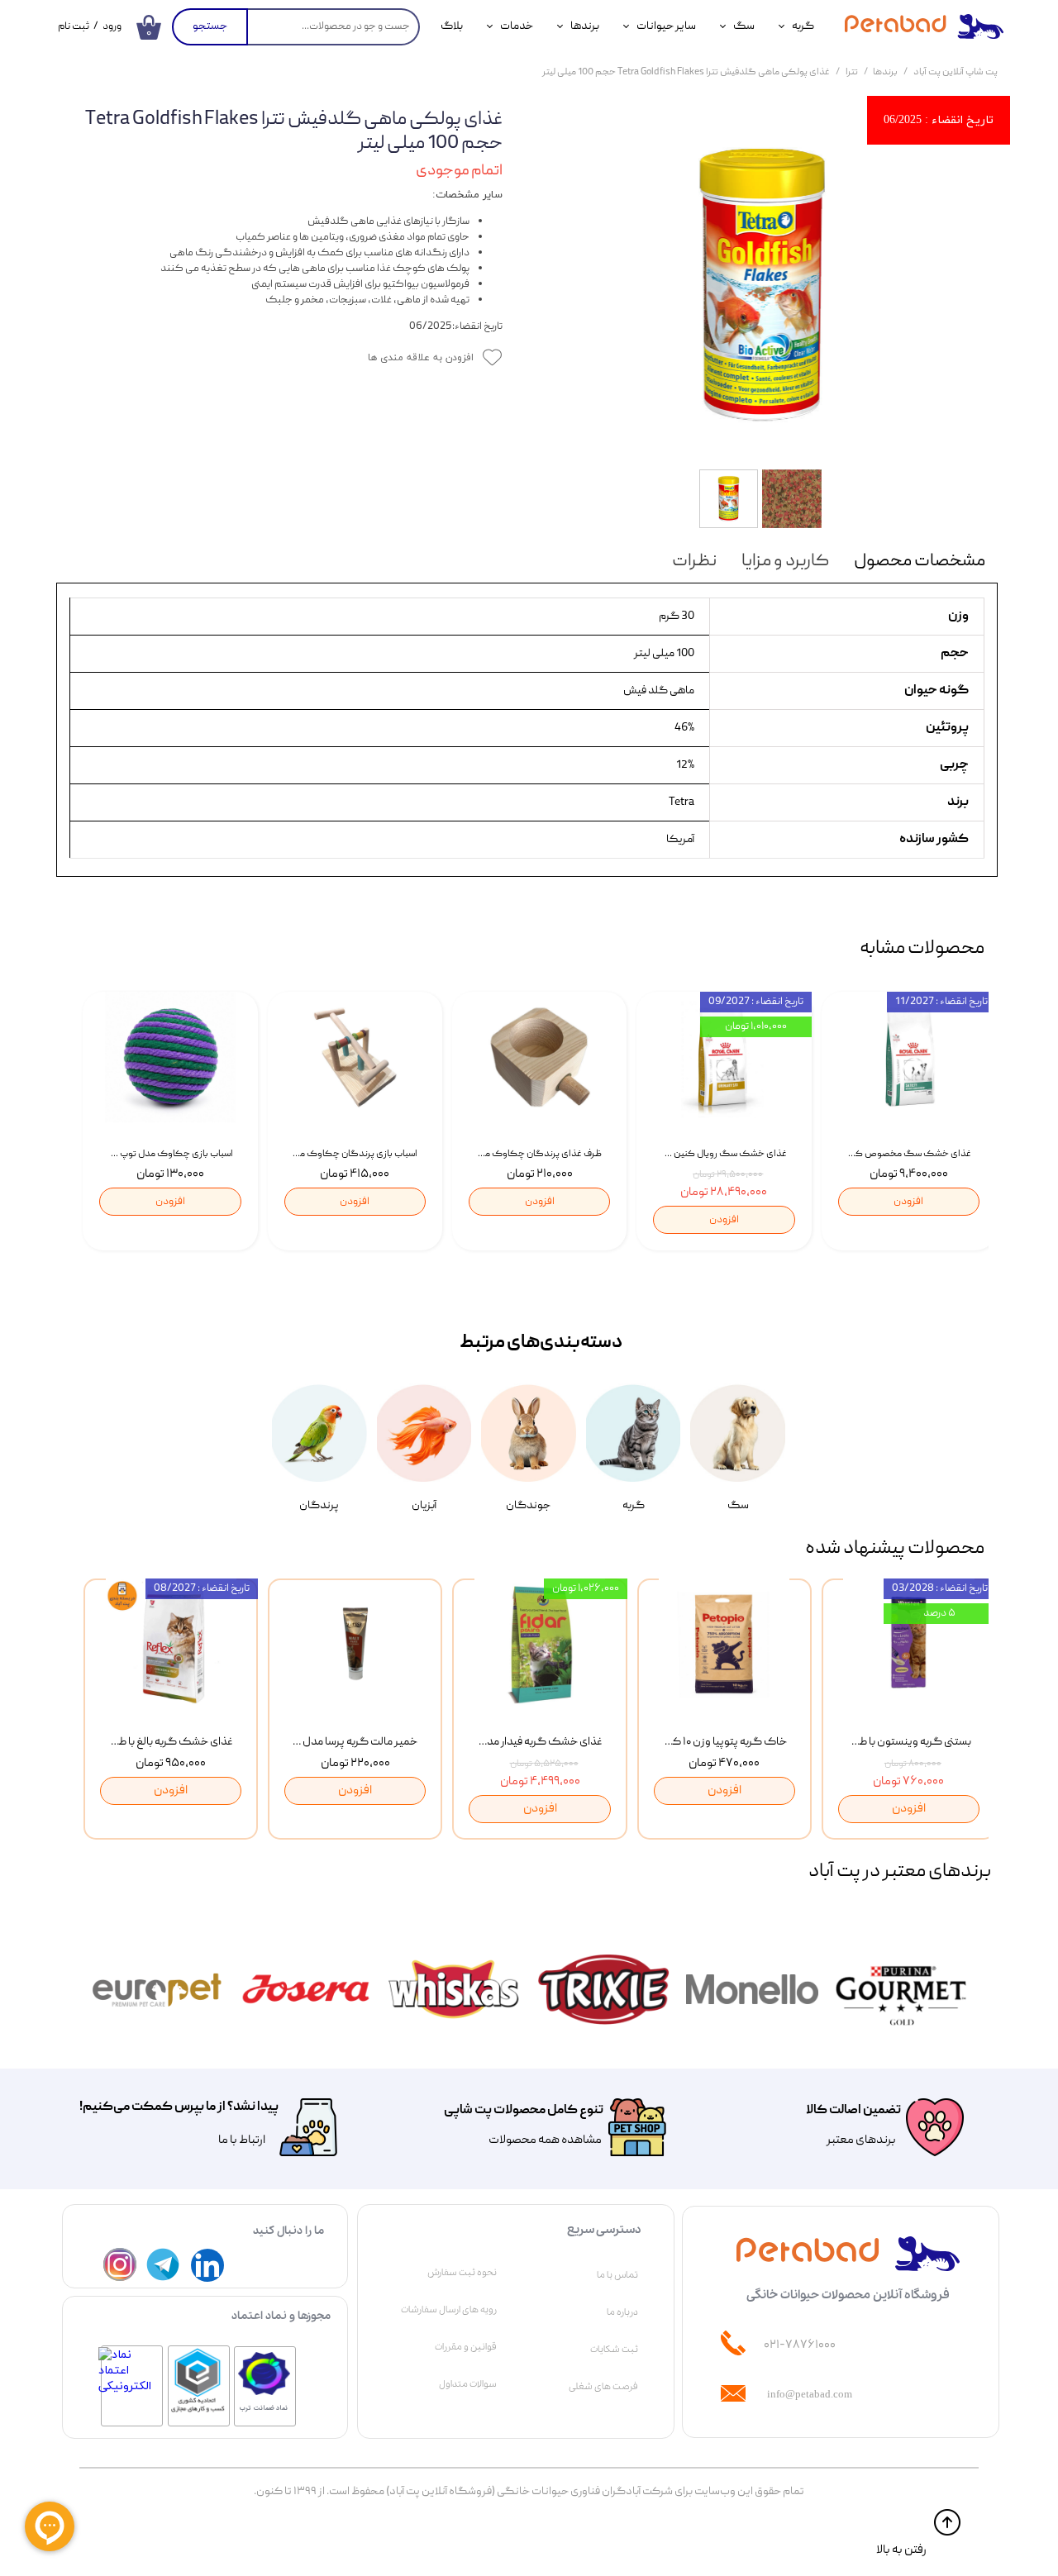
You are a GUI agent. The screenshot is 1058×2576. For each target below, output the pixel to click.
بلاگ (452, 26)
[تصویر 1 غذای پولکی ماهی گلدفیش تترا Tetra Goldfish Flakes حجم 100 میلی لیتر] (763, 285)
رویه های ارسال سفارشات (449, 2310)
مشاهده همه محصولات (545, 2140)
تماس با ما (617, 2275)
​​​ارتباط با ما (241, 2140)
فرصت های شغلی (603, 2387)
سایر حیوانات (666, 26)
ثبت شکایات (614, 2350)
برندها (585, 26)
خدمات (517, 26)
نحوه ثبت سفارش (462, 2273)
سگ (744, 26)
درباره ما (622, 2312)
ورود (112, 27)
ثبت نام (74, 27)
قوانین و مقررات (466, 2347)
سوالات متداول (468, 2384)
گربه (803, 26)
